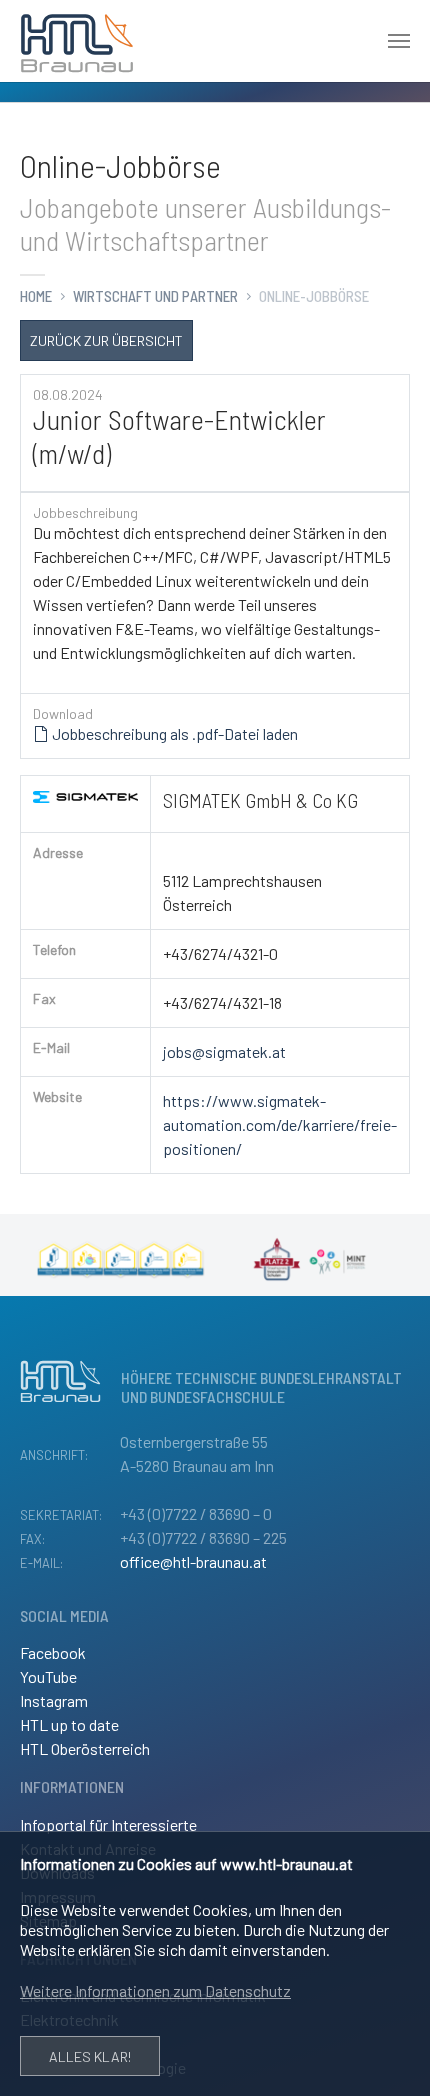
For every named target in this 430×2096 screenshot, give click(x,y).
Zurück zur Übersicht (106, 340)
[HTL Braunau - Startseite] (77, 41)
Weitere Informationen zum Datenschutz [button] (155, 1990)
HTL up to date (69, 1724)
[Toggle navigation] (399, 41)
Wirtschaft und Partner (155, 296)
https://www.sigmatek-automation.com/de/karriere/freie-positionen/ (280, 1124)
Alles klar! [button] (90, 2056)
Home (36, 296)
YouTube (48, 1676)
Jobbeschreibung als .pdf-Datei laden (173, 733)
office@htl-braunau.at (193, 1561)
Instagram (54, 1700)
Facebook (53, 1652)
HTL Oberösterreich (85, 1748)
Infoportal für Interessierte (108, 1824)
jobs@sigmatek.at (224, 1051)
